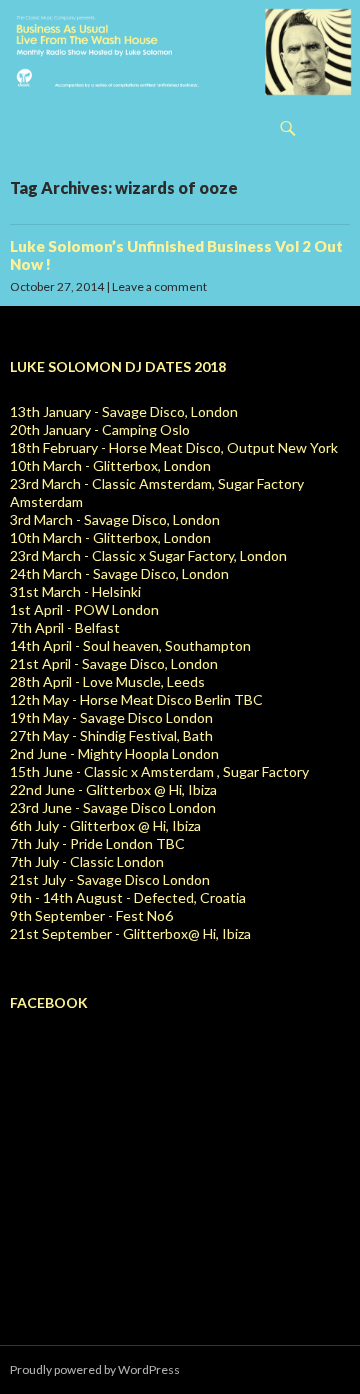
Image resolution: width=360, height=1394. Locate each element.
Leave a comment (159, 286)
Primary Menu (336, 128)
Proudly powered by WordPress (95, 1369)
